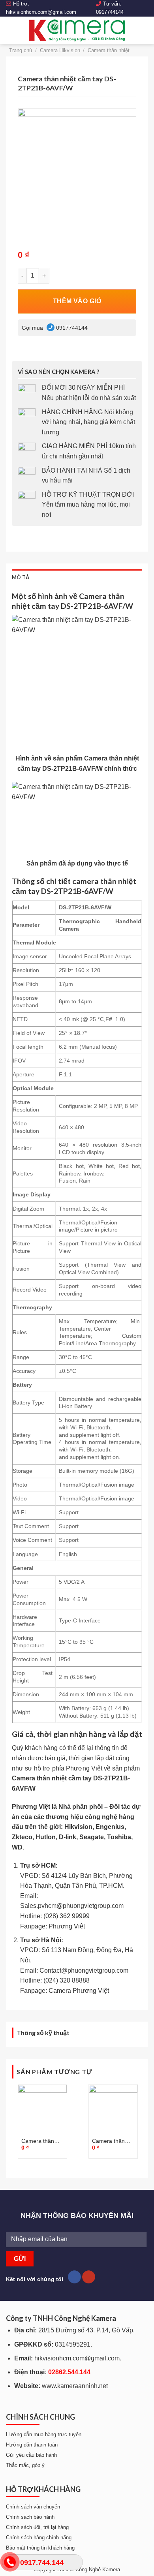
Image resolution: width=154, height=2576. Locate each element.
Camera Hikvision (60, 50)
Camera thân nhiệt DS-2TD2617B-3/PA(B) (108, 2141)
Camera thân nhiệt (109, 50)
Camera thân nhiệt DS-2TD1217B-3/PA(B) (38, 2141)
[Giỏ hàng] (144, 30)
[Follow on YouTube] (89, 2277)
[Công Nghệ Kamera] (77, 30)
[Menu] (11, 30)
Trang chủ (21, 50)
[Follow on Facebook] (74, 2277)
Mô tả (21, 577)
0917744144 (110, 12)
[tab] (77, 577)
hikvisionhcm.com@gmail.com (41, 12)
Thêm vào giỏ (77, 301)
